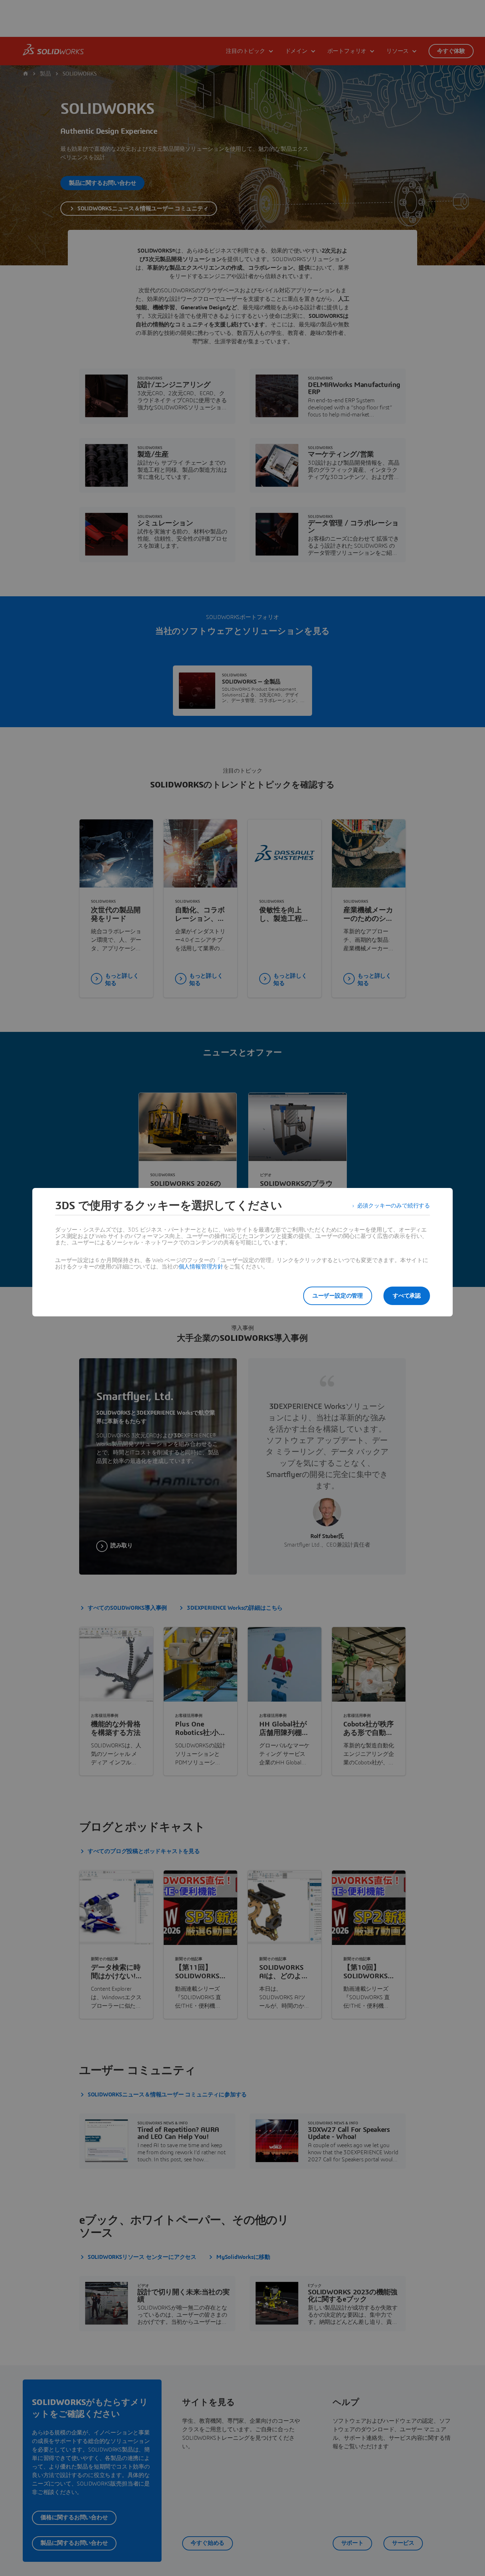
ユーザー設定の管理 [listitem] (338, 1296)
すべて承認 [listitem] (407, 1296)
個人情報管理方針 (201, 1267)
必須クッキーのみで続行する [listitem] (394, 1206)
